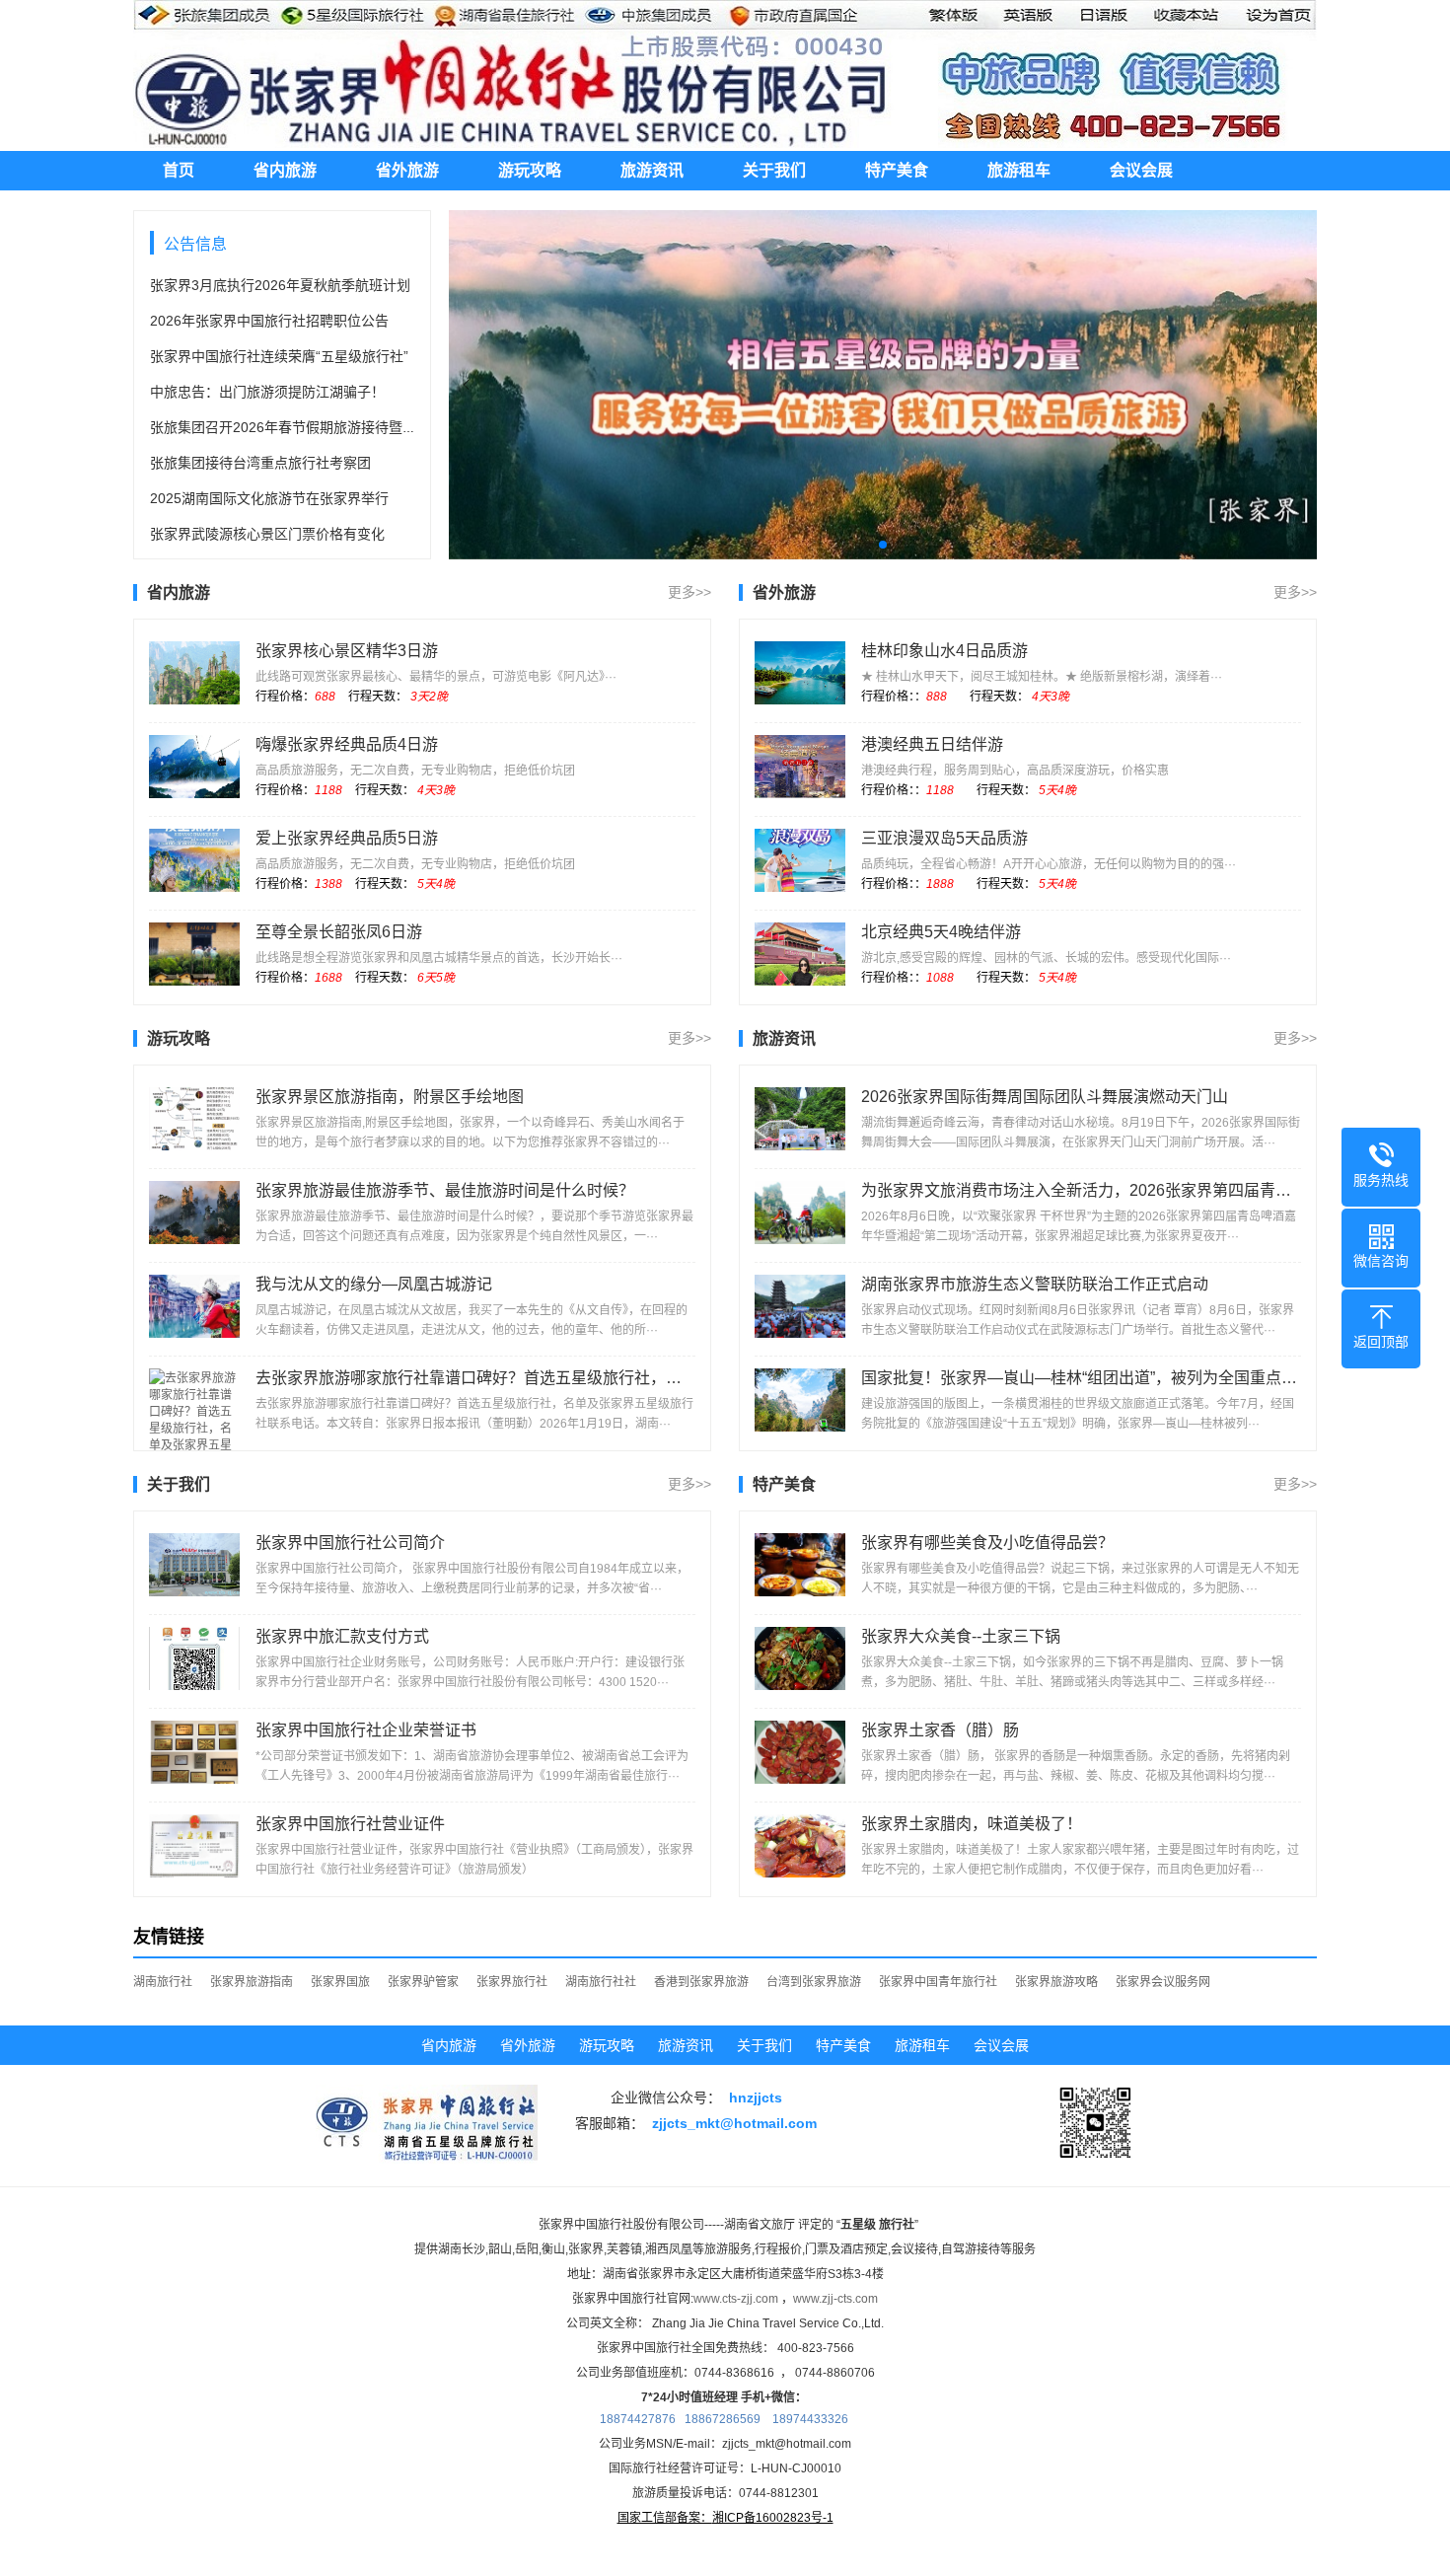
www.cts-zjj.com (736, 2299)
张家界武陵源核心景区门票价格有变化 (267, 534)
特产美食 (897, 170)
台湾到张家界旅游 (814, 1982)
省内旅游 (285, 170)
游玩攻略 (530, 170)
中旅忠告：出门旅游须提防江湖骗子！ (267, 392)
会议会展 (1141, 170)
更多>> (689, 592)
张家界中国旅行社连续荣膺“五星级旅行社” (279, 356)
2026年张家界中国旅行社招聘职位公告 (269, 321)
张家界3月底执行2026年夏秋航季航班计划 (280, 285)
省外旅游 (407, 170)
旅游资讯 (652, 170)
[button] (867, 545)
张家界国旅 (340, 1982)
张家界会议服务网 (1163, 1982)
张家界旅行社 (512, 1982)
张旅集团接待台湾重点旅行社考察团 (260, 463)
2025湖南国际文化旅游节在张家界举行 (269, 498)
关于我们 (774, 170)
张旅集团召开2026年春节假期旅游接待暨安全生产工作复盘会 (338, 427)
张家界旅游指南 (252, 1982)
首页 (179, 170)
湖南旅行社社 (601, 1982)
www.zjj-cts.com (835, 2299)
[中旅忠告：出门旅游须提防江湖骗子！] (883, 385)
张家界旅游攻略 (1056, 1982)
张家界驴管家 (423, 1982)
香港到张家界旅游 (701, 1982)
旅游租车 (1019, 170)
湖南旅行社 (163, 1982)
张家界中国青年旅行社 (938, 1982)
